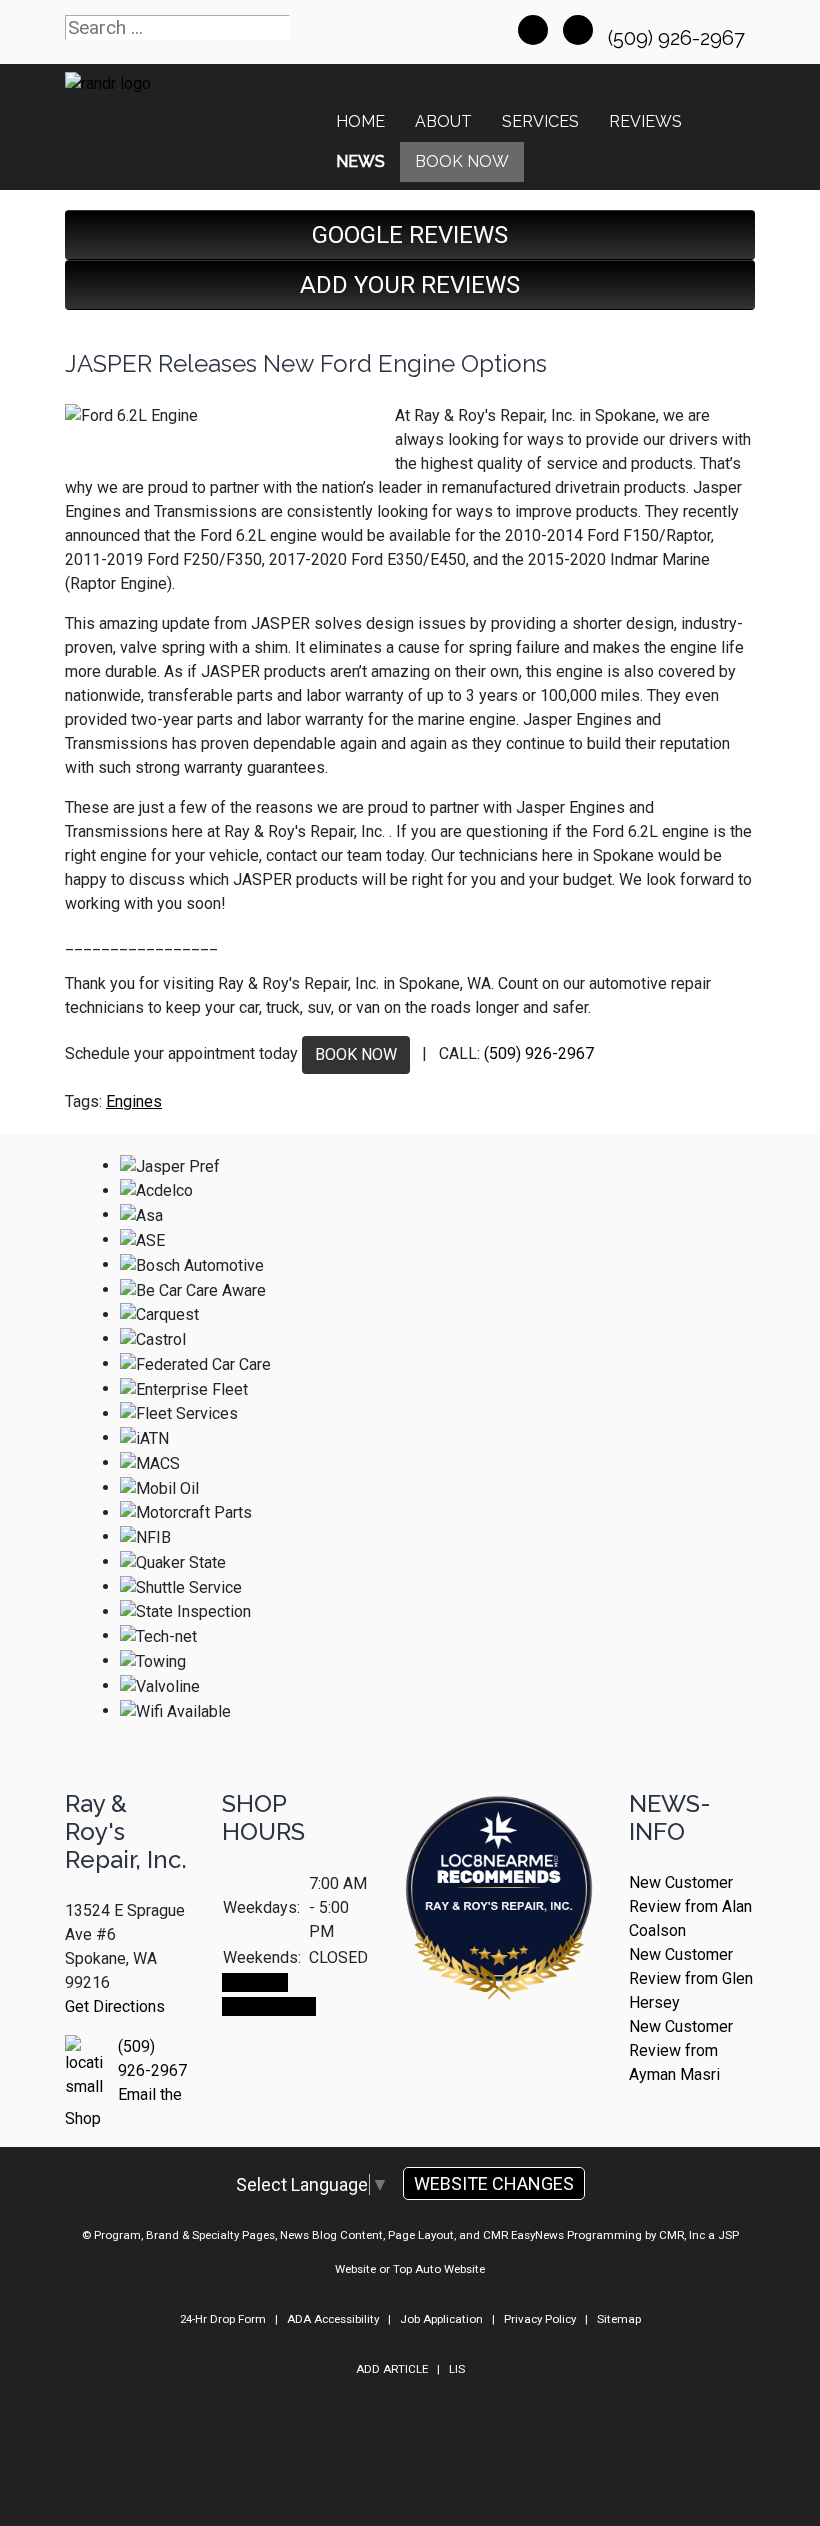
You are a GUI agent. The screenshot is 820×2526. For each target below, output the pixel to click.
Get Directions (115, 2006)
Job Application (441, 2319)
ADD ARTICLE (392, 2369)
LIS (457, 2369)
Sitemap (619, 2319)
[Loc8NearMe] (499, 1844)
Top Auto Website (439, 2269)
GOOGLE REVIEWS (410, 235)
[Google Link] (578, 30)
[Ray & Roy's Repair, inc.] (499, 1953)
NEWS (360, 161)
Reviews (645, 121)
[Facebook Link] (533, 30)
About (443, 121)
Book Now (462, 161)
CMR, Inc (682, 2235)
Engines (134, 1101)
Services (540, 121)
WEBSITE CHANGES (494, 2183)
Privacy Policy (540, 2319)
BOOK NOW (356, 1054)
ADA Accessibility (333, 2319)
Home (360, 121)
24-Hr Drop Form (223, 2319)
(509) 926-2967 (679, 38)
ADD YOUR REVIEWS (410, 285)
